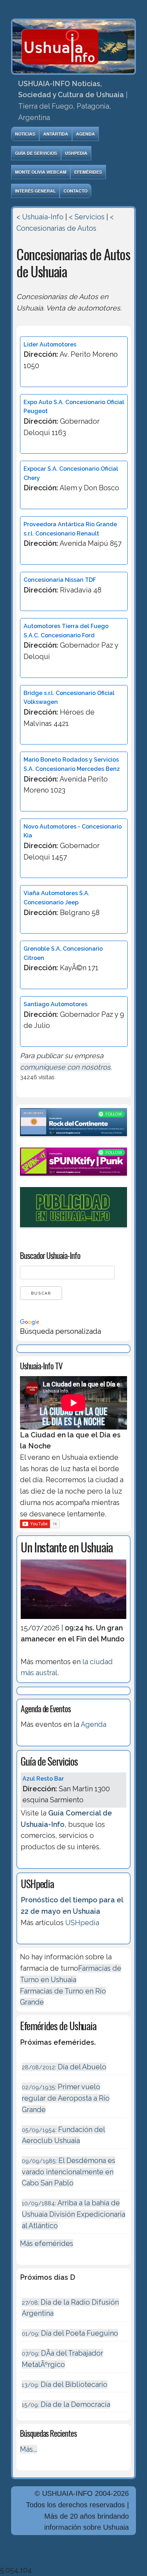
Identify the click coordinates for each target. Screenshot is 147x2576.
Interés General (35, 191)
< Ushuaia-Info (40, 217)
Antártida (56, 134)
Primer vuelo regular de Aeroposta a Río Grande (66, 2098)
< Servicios (87, 217)
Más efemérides (47, 2243)
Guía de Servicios (36, 153)
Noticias (25, 134)
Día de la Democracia (66, 2404)
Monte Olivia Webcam (41, 172)
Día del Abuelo (64, 2067)
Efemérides (88, 172)
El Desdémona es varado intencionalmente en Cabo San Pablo (69, 2172)
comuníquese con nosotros (65, 1067)
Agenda (85, 134)
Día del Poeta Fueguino (70, 2333)
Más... (29, 2449)
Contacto (75, 191)
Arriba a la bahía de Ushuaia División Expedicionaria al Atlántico (73, 2214)
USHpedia (76, 153)
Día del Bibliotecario (65, 2384)
